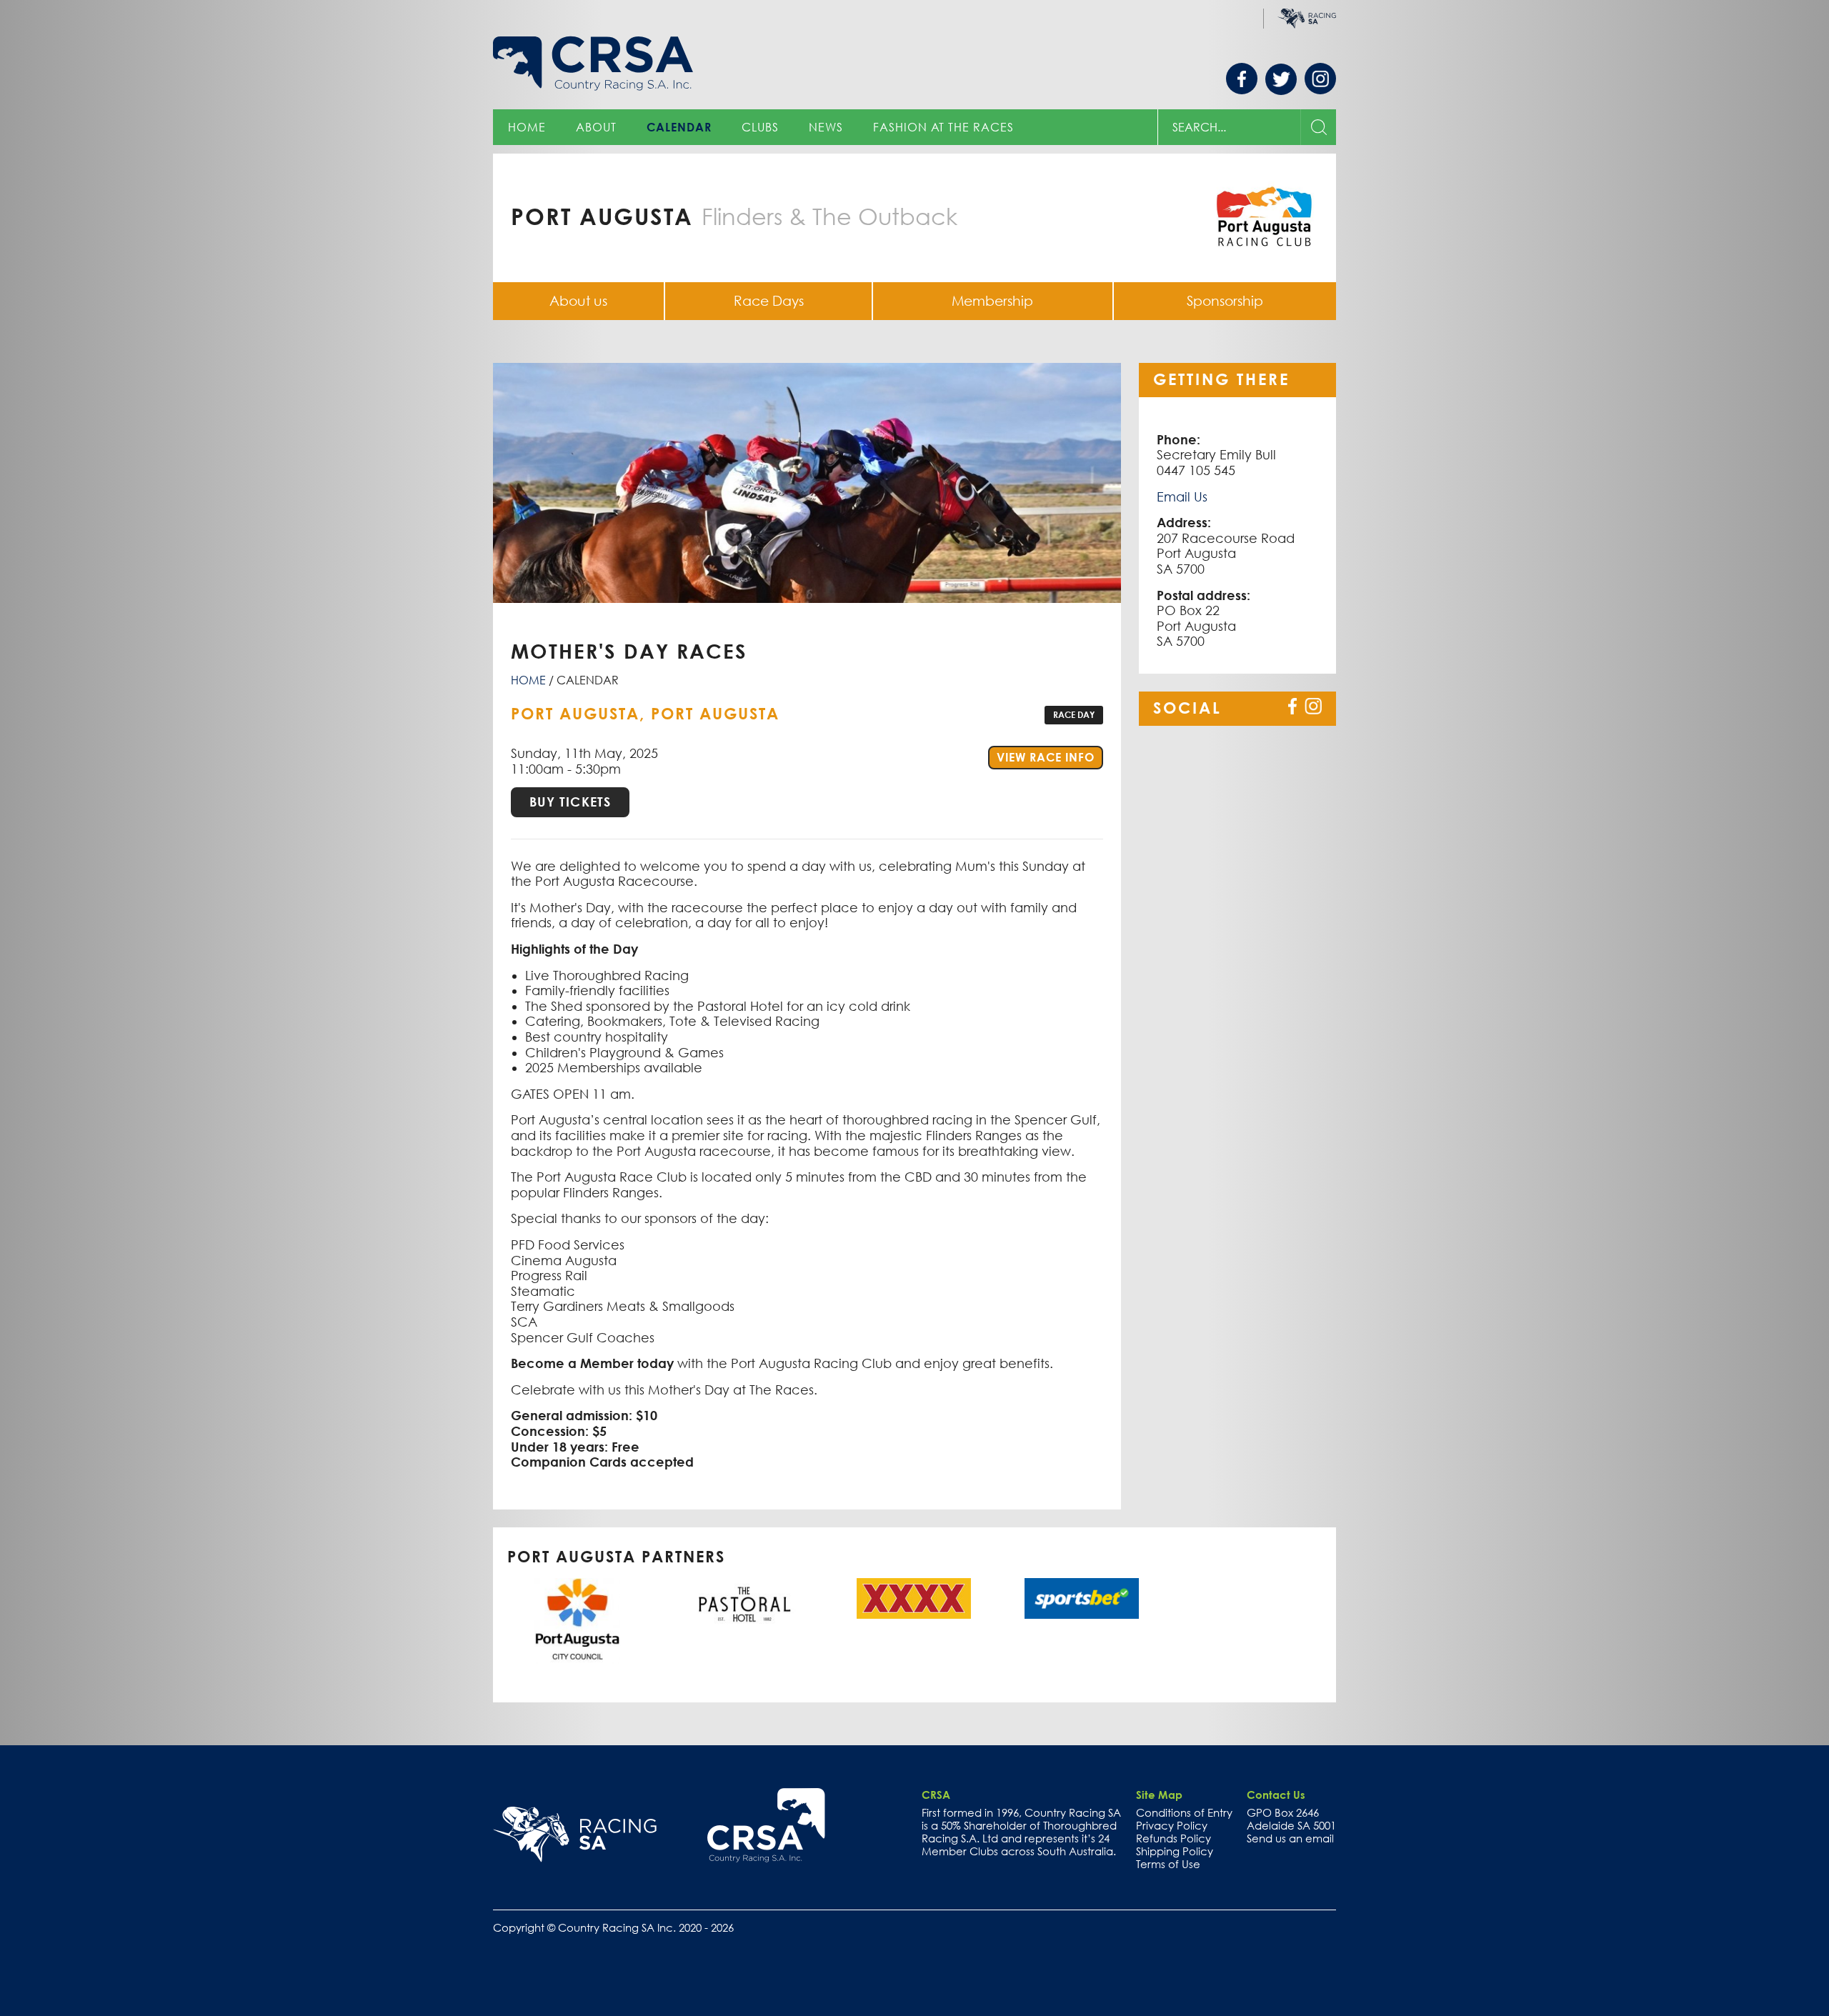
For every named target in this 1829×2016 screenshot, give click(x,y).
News (826, 127)
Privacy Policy (1172, 1825)
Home (527, 127)
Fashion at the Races (943, 127)
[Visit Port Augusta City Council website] (577, 1621)
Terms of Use (1168, 1864)
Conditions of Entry (1184, 1812)
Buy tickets (570, 802)
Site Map (1159, 1795)
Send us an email (1290, 1838)
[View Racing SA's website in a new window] (575, 1835)
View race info (1050, 757)
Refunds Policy (1173, 1838)
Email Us (1182, 497)
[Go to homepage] (766, 1825)
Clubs (760, 127)
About (596, 127)
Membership (992, 301)
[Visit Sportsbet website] (1082, 1598)
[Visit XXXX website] (914, 1598)
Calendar (679, 127)
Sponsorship (1225, 301)
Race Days (769, 301)
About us (578, 301)
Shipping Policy (1175, 1851)
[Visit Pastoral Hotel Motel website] (745, 1604)
